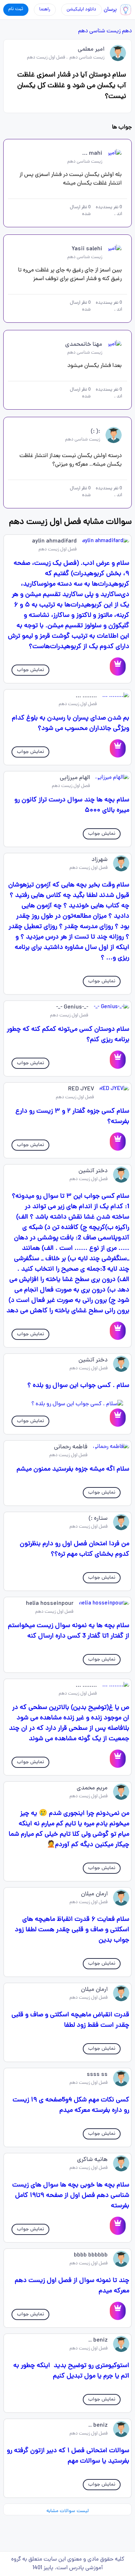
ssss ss (97, 2075)
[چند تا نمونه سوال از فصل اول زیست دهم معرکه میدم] (118, 2311)
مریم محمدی (92, 1788)
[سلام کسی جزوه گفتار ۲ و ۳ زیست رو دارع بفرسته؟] (118, 1142)
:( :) (95, 432)
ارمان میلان (94, 1894)
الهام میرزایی (75, 778)
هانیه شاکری (92, 2160)
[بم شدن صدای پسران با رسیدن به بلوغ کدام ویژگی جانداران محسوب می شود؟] (118, 748)
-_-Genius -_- (72, 1007)
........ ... (86, 696)
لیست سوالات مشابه (67, 2511)
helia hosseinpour (50, 1604)
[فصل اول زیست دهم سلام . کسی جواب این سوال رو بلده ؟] (67, 1404)
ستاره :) (98, 1519)
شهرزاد (100, 860)
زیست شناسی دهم (99, 31)
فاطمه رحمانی (71, 1447)
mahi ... (92, 154)
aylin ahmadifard (54, 541)
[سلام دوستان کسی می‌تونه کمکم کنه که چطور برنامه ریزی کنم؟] (118, 1060)
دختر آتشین (93, 1171)
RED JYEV (81, 1089)
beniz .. (98, 2340)
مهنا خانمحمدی (84, 345)
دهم (127, 31)
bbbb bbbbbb (91, 2255)
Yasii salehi (87, 249)
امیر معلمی (91, 50)
